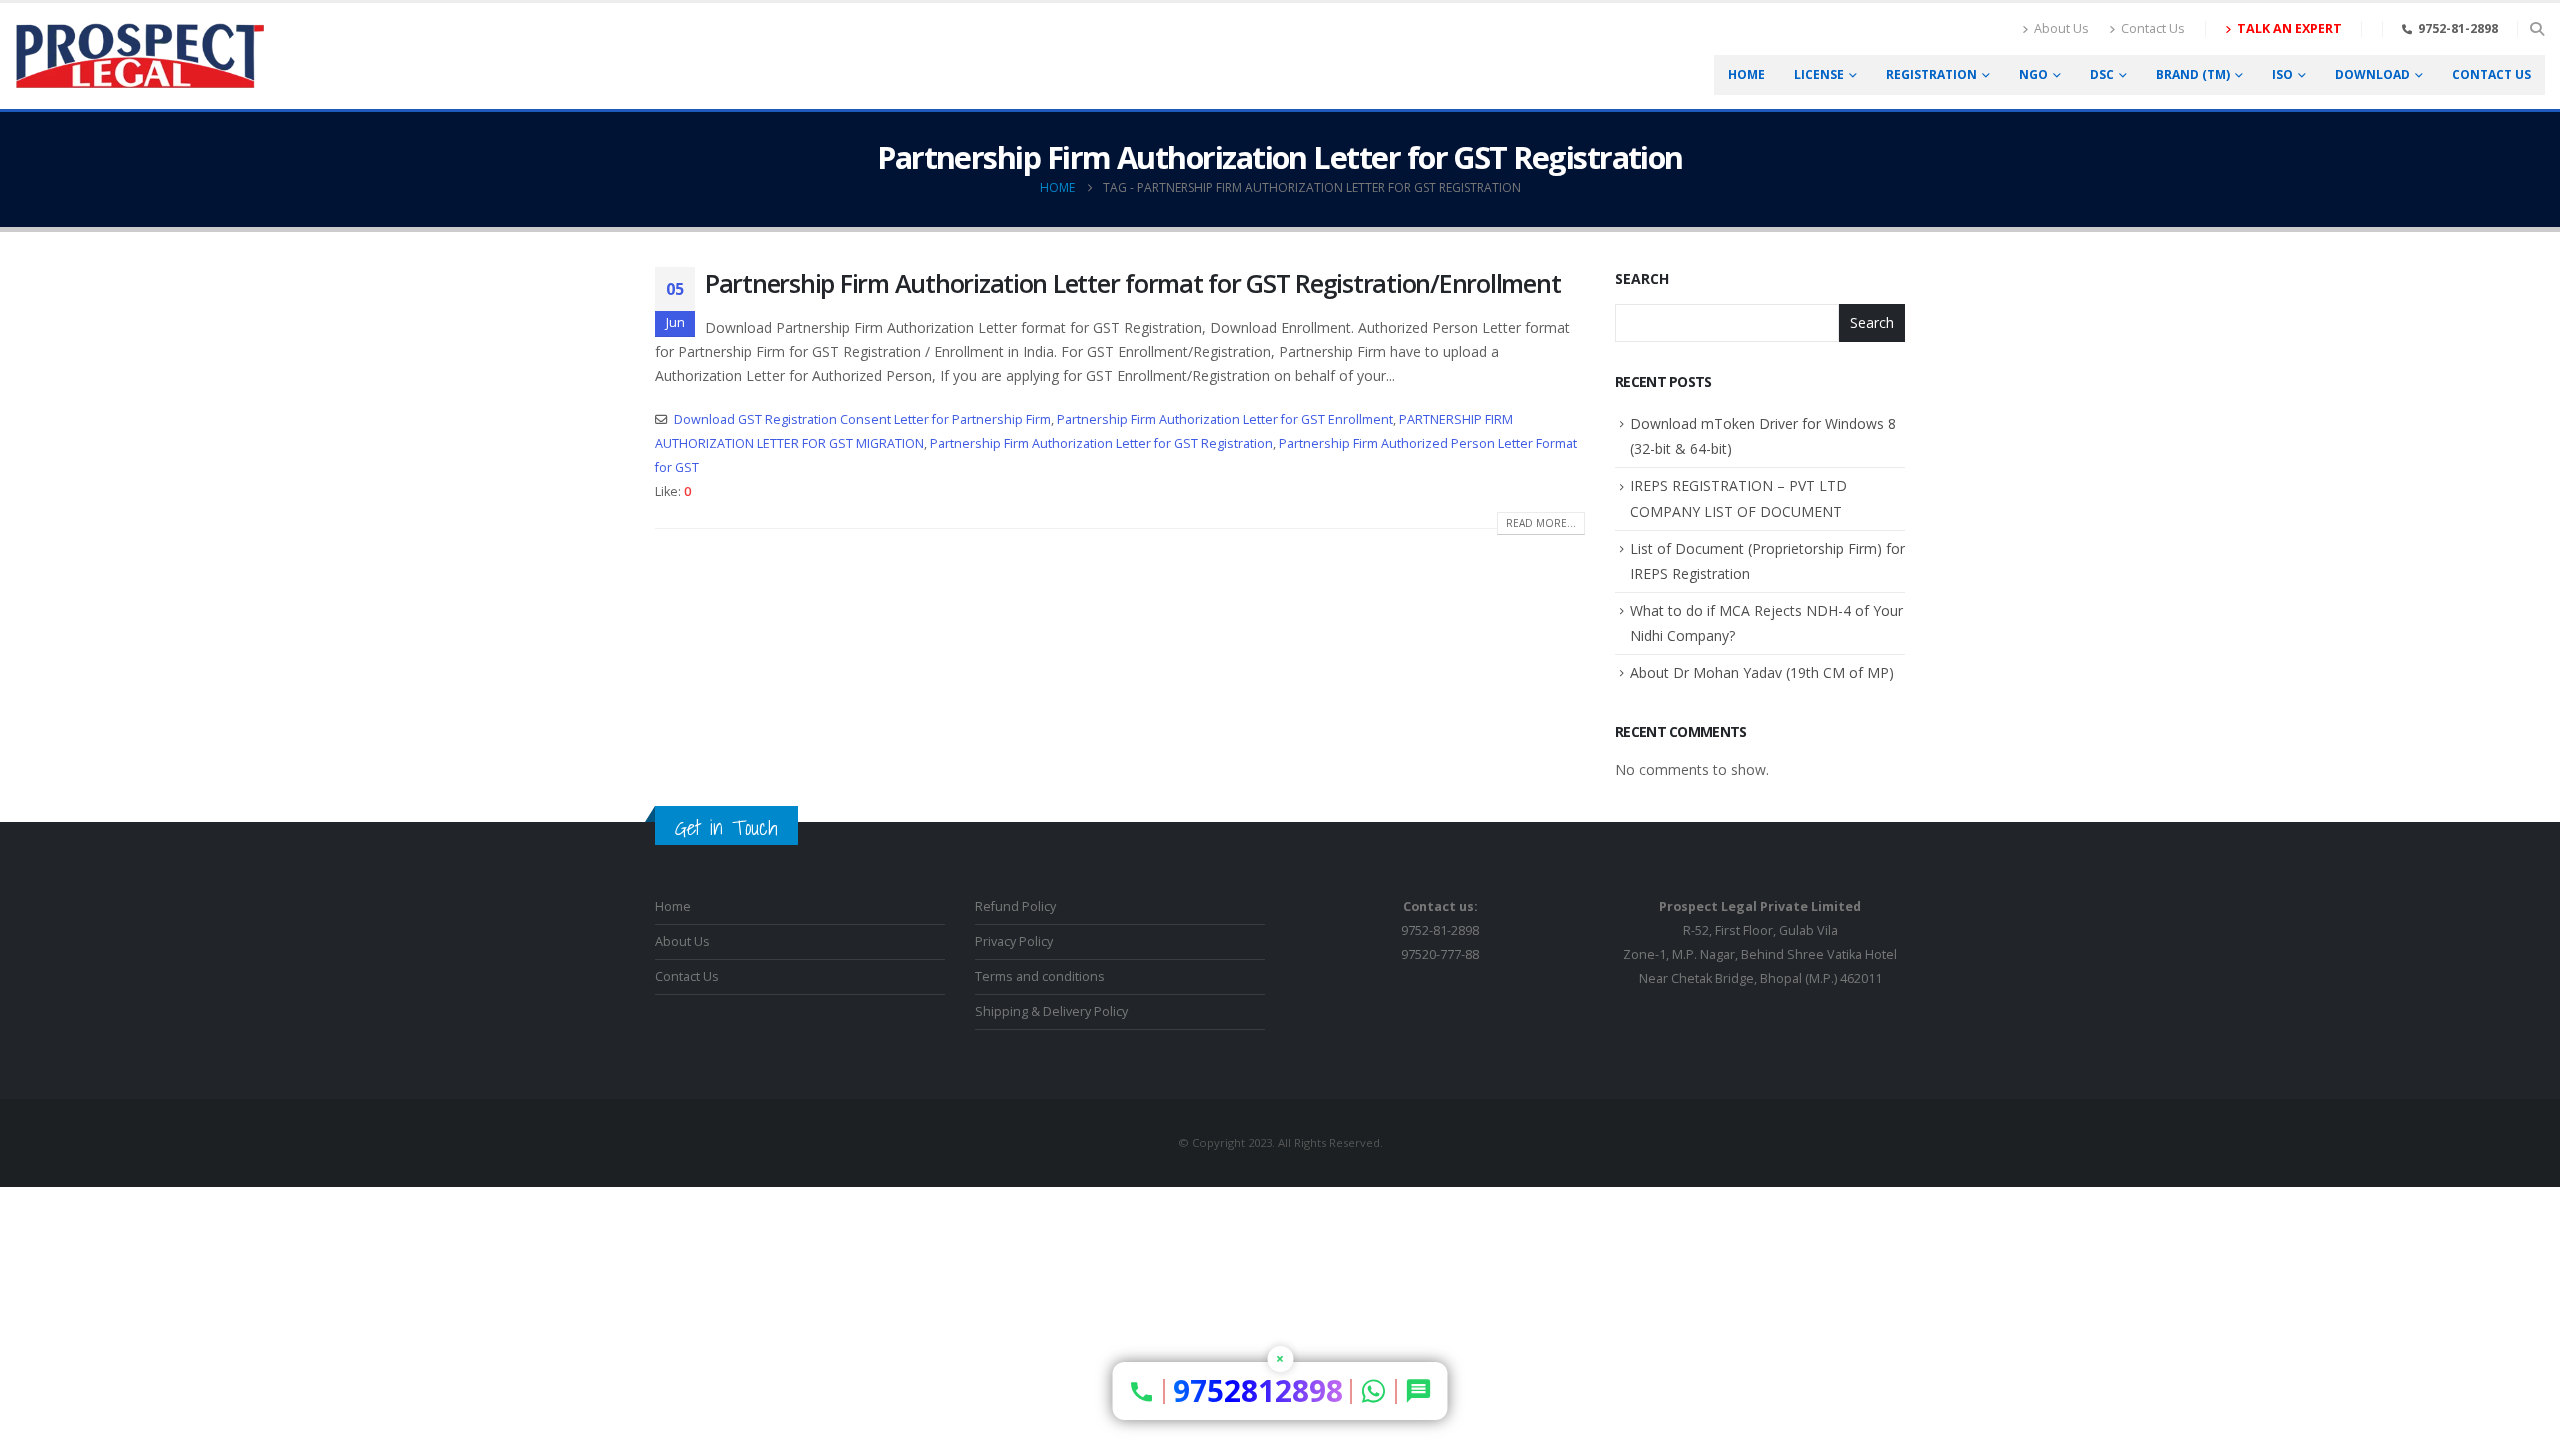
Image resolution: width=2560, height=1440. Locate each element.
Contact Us (2153, 28)
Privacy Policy (1014, 941)
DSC (2102, 74)
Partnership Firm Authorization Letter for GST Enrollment (1225, 419)
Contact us (2491, 74)
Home (1746, 74)
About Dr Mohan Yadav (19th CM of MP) (1762, 672)
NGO (2033, 74)
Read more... (1541, 523)
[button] (2536, 29)
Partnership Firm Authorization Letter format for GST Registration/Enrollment (1132, 283)
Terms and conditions (1040, 976)
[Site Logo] (140, 56)
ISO (2282, 74)
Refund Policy (1015, 906)
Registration (1931, 74)
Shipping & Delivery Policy (1051, 1011)
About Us (2061, 28)
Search (1642, 278)
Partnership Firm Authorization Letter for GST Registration (1101, 443)
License (1819, 74)
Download (2372, 74)
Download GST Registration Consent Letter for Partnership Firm (862, 419)
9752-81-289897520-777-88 (1440, 930)
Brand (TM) (2193, 74)
